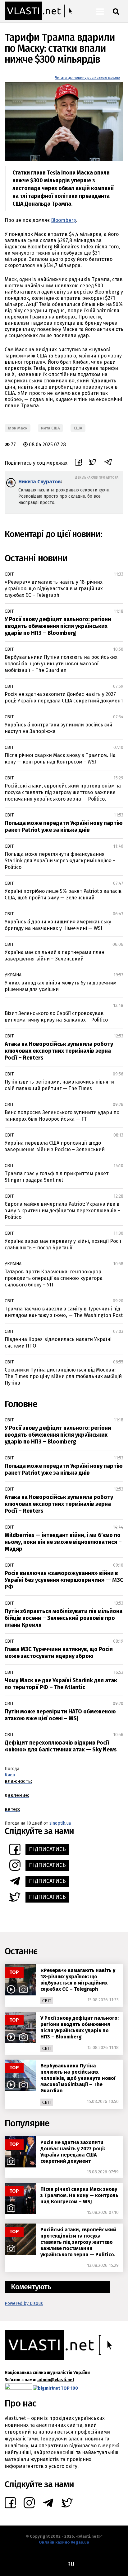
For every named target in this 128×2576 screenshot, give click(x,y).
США (78, 428)
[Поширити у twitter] (93, 463)
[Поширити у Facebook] (78, 463)
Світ (9, 574)
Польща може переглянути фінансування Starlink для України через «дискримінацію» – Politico (60, 861)
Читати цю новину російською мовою (87, 78)
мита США (50, 428)
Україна (13, 975)
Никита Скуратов (39, 482)
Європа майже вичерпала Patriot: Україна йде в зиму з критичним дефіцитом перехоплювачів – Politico (63, 1211)
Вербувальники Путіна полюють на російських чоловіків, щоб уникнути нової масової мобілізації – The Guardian (61, 664)
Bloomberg (64, 220)
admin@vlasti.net (56, 2380)
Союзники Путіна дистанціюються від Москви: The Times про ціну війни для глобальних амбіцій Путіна (63, 1376)
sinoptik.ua (60, 1823)
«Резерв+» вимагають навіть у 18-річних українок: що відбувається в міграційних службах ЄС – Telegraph (54, 589)
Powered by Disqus (24, 2303)
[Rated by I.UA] (18, 2388)
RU (71, 2564)
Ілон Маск (18, 428)
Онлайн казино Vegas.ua (64, 2542)
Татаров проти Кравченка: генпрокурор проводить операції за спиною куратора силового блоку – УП (54, 1278)
